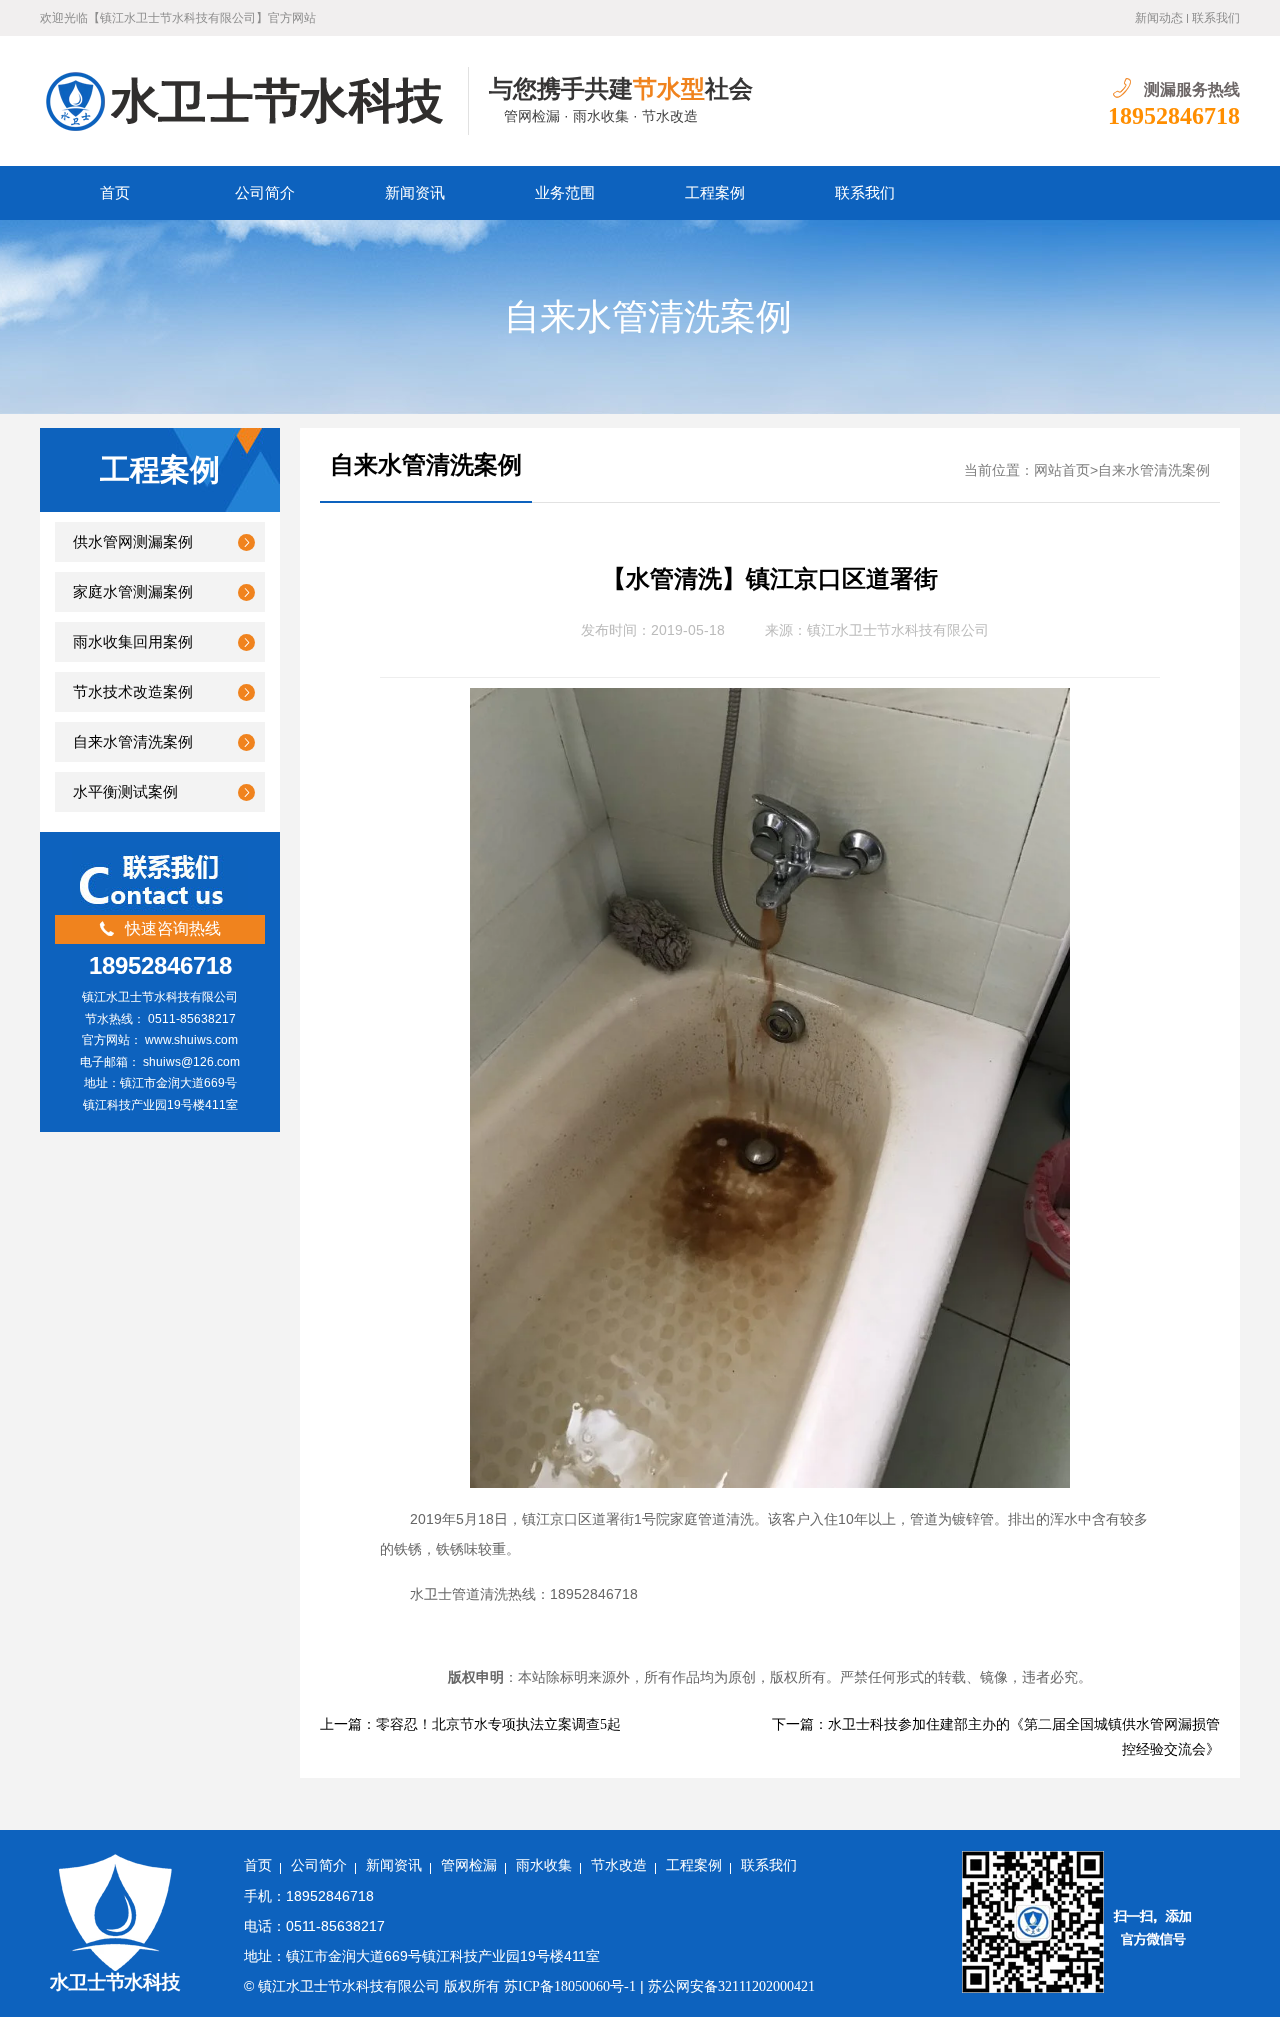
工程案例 (715, 193)
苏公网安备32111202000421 (731, 1986)
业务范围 (565, 193)
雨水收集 (544, 1865)
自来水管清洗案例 (648, 317)
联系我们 (1216, 18)
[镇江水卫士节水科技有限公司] (254, 101)
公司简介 (265, 193)
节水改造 (619, 1865)
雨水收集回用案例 (133, 642)
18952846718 (1174, 116)
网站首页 (1062, 470)
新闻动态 (1159, 18)
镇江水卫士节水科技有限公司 (898, 630)
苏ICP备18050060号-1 (570, 1986)
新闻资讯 (415, 193)
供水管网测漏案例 (133, 542)
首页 (115, 193)
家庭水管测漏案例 (133, 592)
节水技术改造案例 (133, 692)
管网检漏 (469, 1865)
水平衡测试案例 (125, 792)
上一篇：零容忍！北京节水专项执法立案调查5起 (470, 1724)
